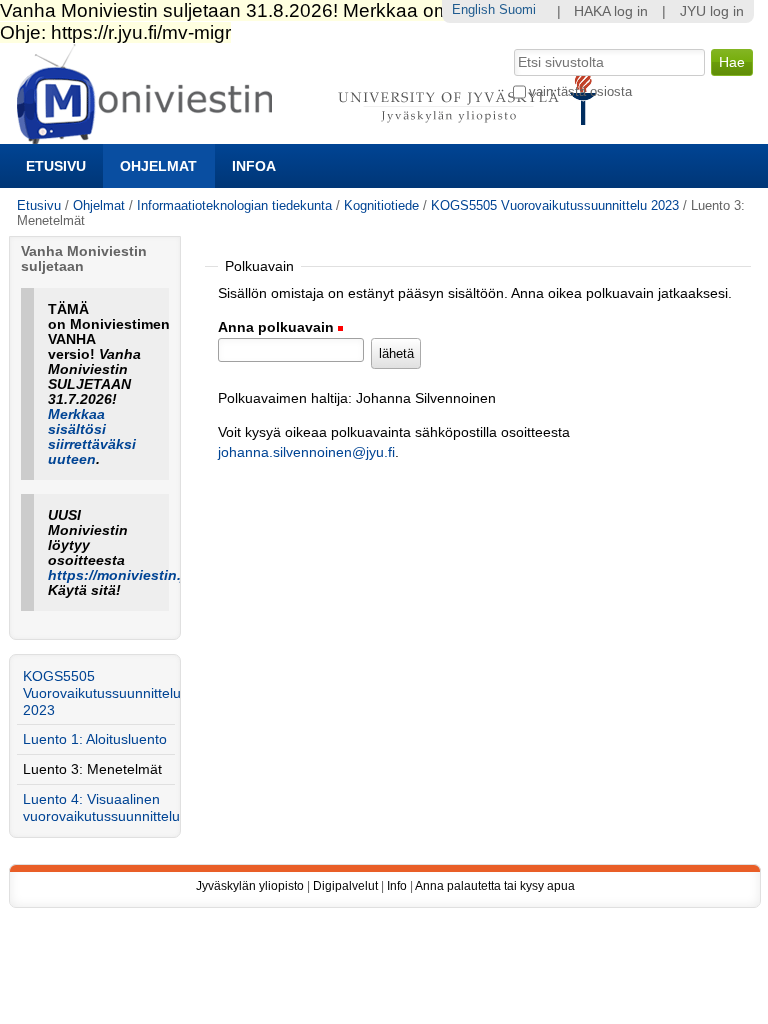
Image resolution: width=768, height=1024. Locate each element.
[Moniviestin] (312, 135)
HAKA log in (611, 11)
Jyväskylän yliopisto (250, 886)
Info (397, 886)
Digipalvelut (345, 886)
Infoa (254, 166)
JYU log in (712, 11)
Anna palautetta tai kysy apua (495, 886)
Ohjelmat (158, 166)
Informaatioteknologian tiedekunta (234, 205)
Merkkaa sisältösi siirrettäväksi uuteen (92, 437)
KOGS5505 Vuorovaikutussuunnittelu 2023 (555, 205)
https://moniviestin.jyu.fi (131, 575)
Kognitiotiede (381, 205)
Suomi (517, 9)
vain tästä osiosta (580, 91)
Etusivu (56, 166)
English (473, 9)
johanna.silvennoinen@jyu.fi (306, 452)
